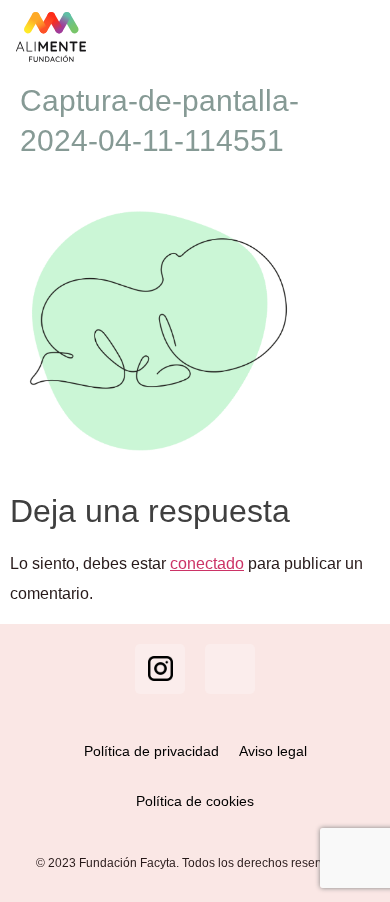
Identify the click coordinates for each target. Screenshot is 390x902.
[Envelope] (230, 669)
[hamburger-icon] (354, 36)
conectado (207, 563)
